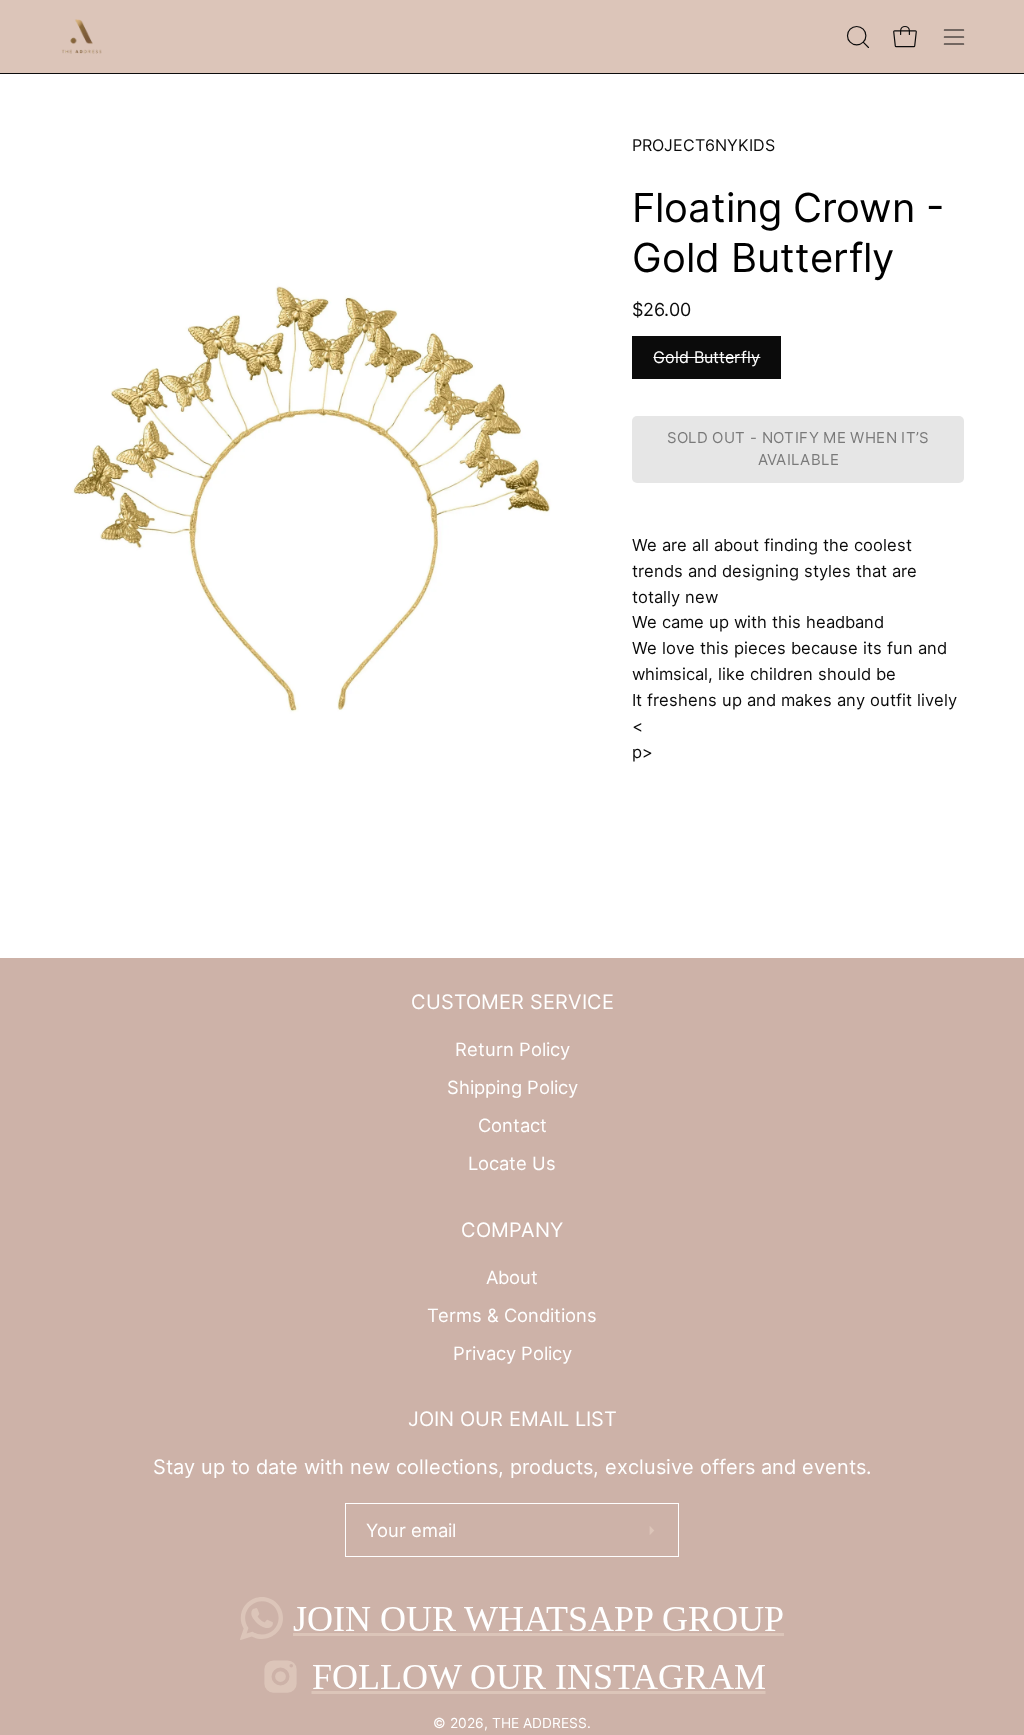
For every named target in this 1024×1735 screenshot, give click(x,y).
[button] (856, 37)
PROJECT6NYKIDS (703, 145)
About (512, 1277)
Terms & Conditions (512, 1315)
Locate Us (512, 1163)
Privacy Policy (512, 1352)
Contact (512, 1125)
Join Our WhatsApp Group (538, 1619)
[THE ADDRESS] (85, 36)
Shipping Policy (512, 1087)
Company (512, 1230)
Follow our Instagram (539, 1677)
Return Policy (512, 1049)
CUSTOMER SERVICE (512, 1002)
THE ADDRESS (539, 1723)
